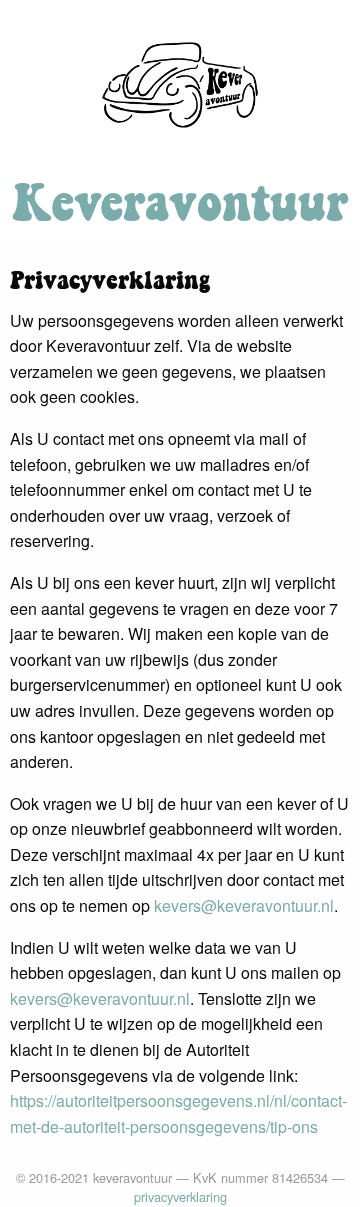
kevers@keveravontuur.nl (244, 905)
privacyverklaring (180, 1196)
